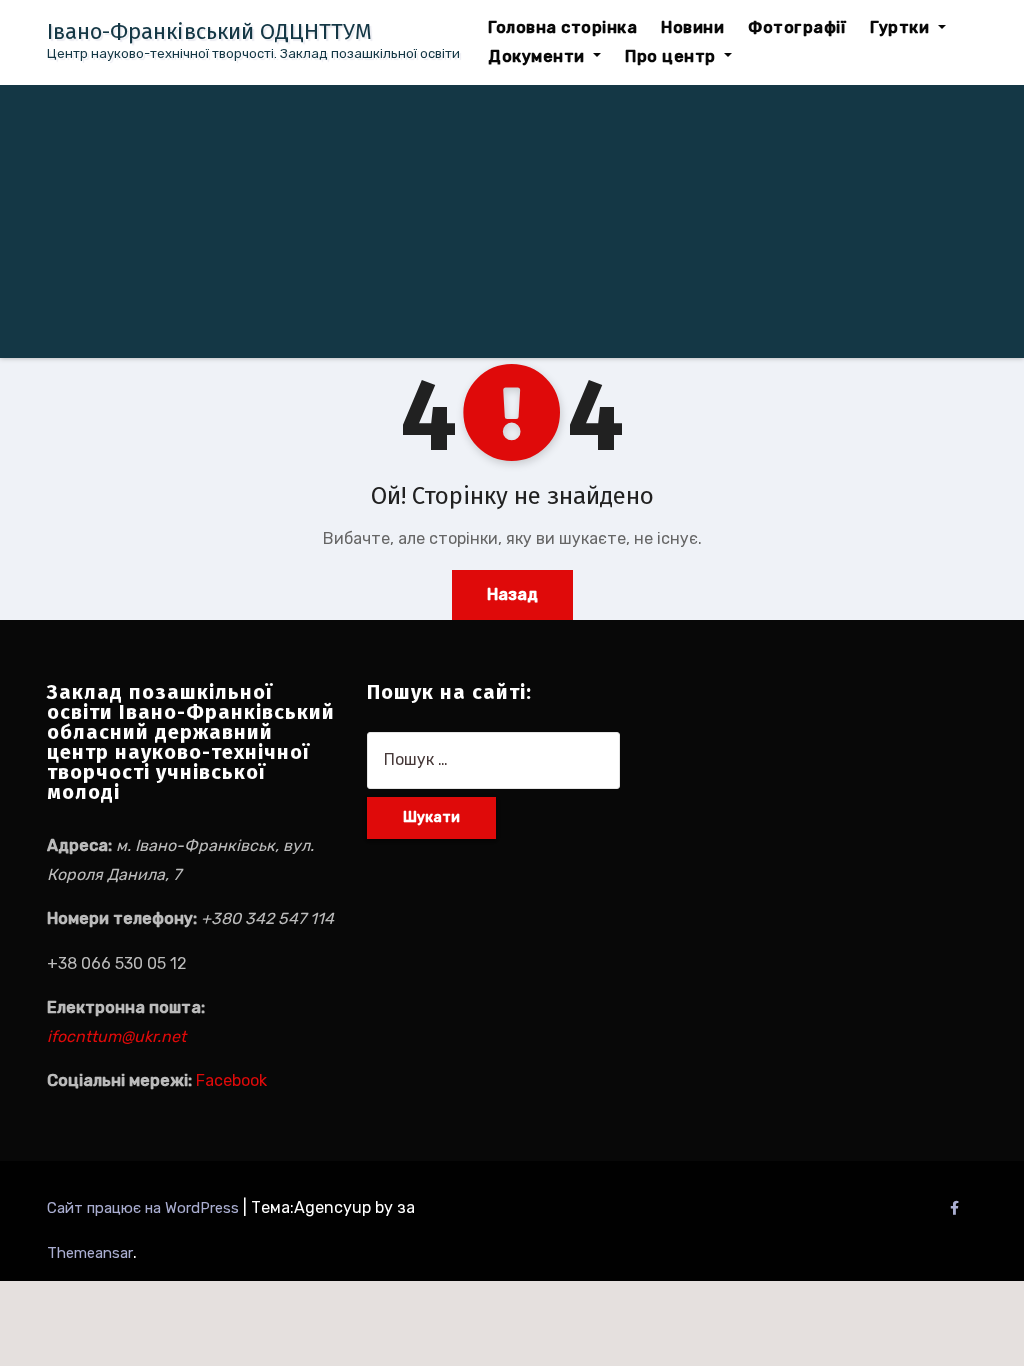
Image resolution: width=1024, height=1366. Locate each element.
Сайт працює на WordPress (145, 1208)
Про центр (672, 56)
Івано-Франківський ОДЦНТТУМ (209, 31)
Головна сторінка (562, 27)
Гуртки (902, 27)
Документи (538, 56)
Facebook (231, 1080)
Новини (692, 27)
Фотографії (797, 27)
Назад (512, 594)
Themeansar (90, 1253)
